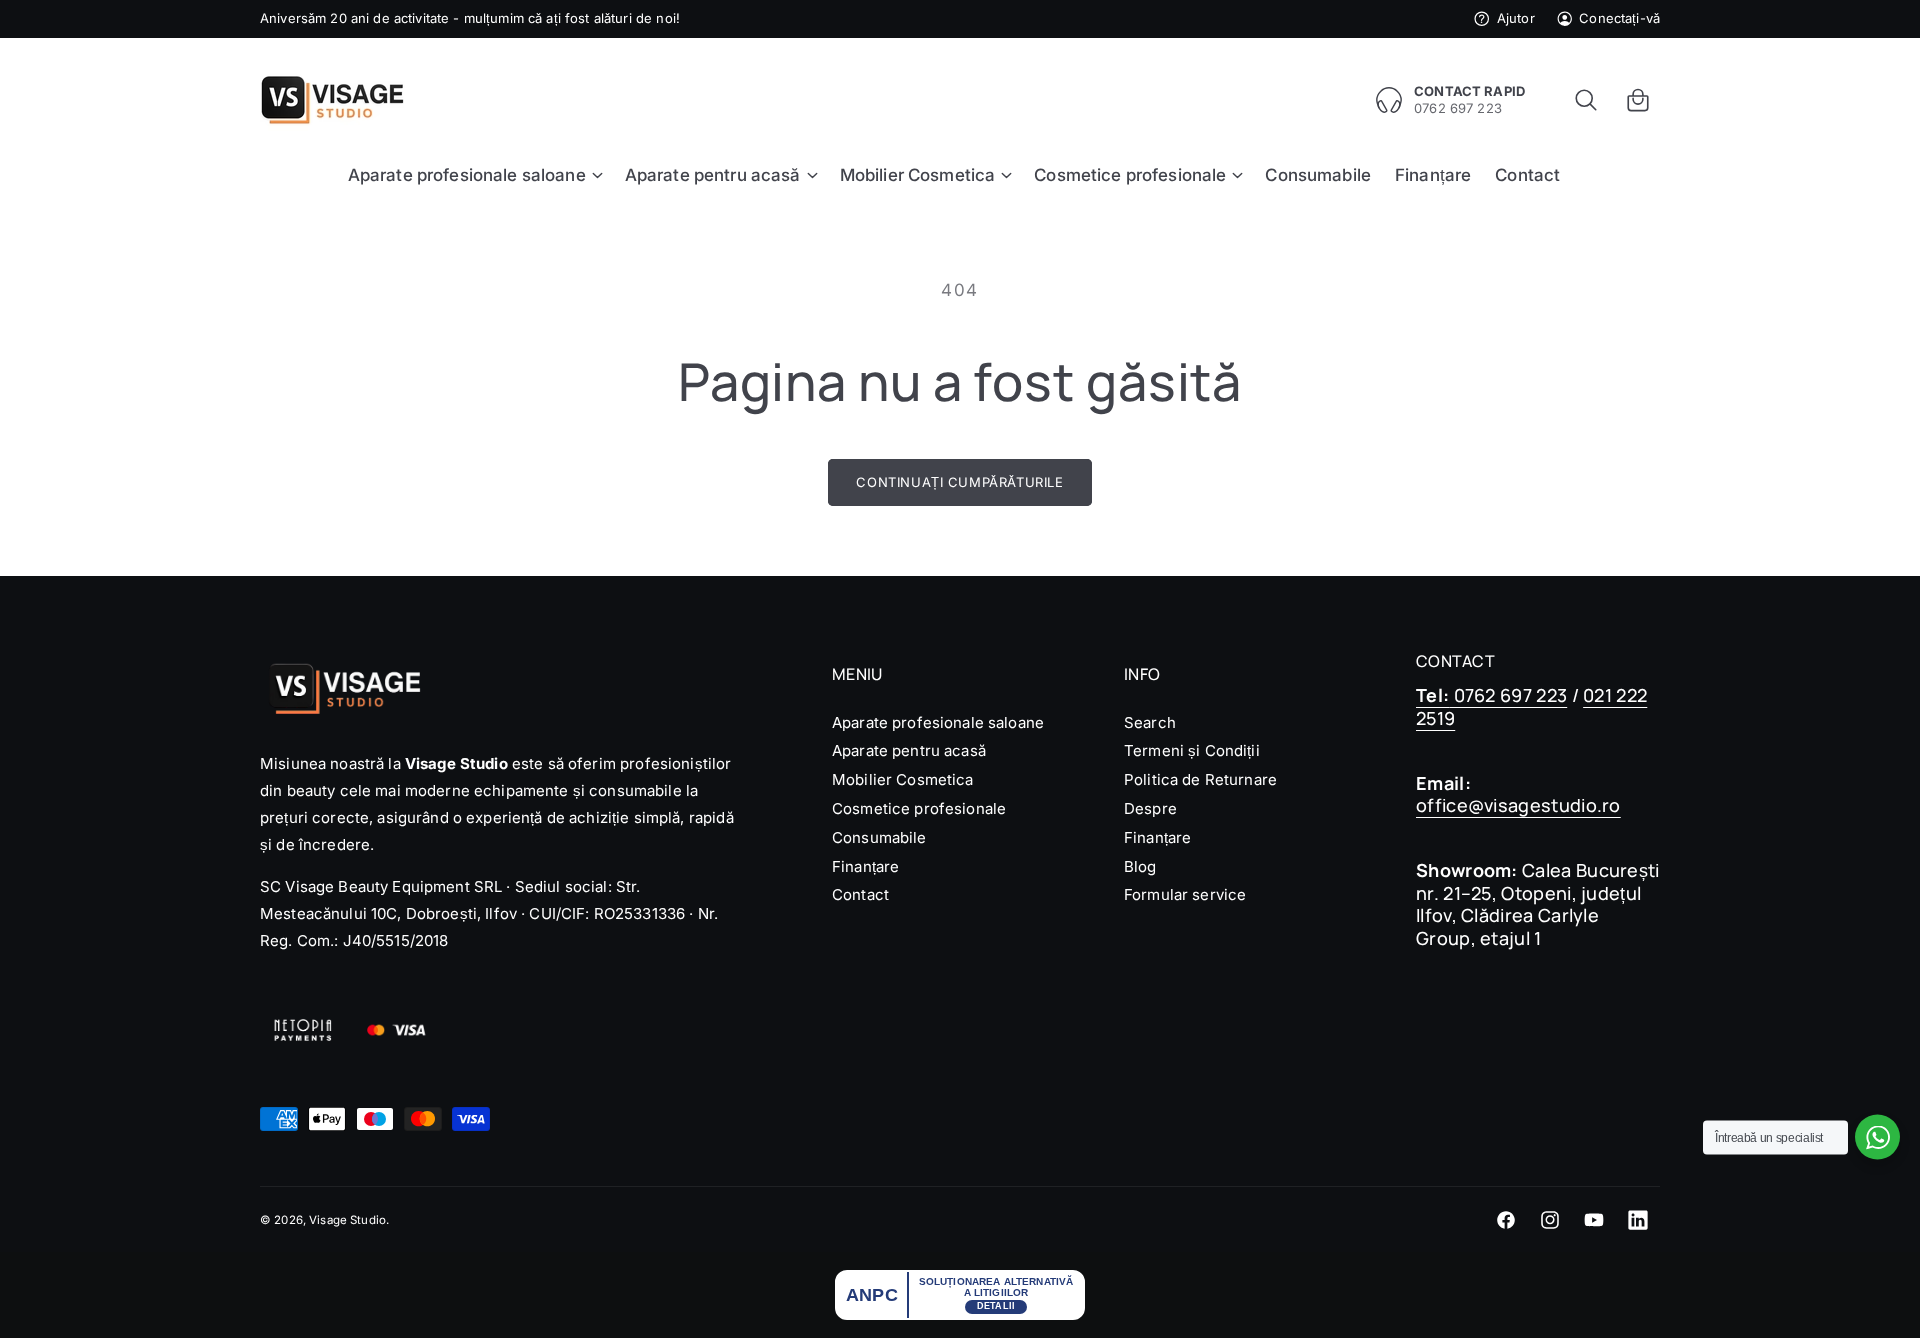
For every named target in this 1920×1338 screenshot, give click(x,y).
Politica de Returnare (1200, 779)
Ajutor (1515, 18)
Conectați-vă (1619, 18)
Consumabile (879, 837)
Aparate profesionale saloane (938, 722)
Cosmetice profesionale (919, 808)
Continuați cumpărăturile (959, 482)
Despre (1150, 808)
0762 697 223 (1491, 695)
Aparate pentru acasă (909, 750)
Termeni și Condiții (1192, 750)
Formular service (1185, 894)
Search (1150, 722)
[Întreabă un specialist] (1877, 1137)
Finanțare (865, 866)
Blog (1140, 866)
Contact (860, 894)
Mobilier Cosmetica (903, 779)
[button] (1586, 100)
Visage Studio (347, 1220)
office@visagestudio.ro (1518, 805)
